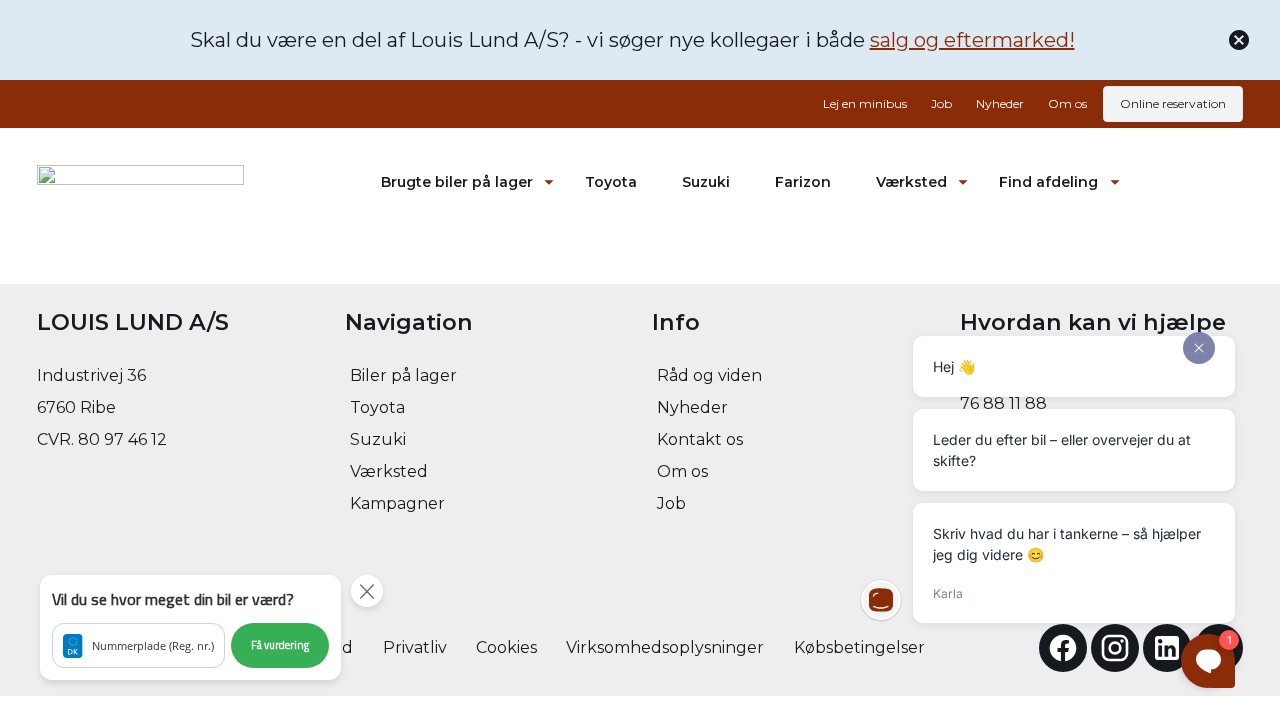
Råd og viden (709, 375)
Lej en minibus (865, 103)
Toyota (611, 182)
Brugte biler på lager (457, 182)
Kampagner (397, 503)
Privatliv (415, 647)
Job (941, 103)
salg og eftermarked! (972, 40)
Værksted (911, 182)
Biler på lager (403, 375)
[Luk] (1239, 40)
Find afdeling (1048, 182)
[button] (190, 627)
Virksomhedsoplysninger (665, 647)
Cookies (506, 647)
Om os (1067, 103)
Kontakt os (700, 439)
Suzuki (706, 182)
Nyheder (1000, 103)
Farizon (803, 182)
